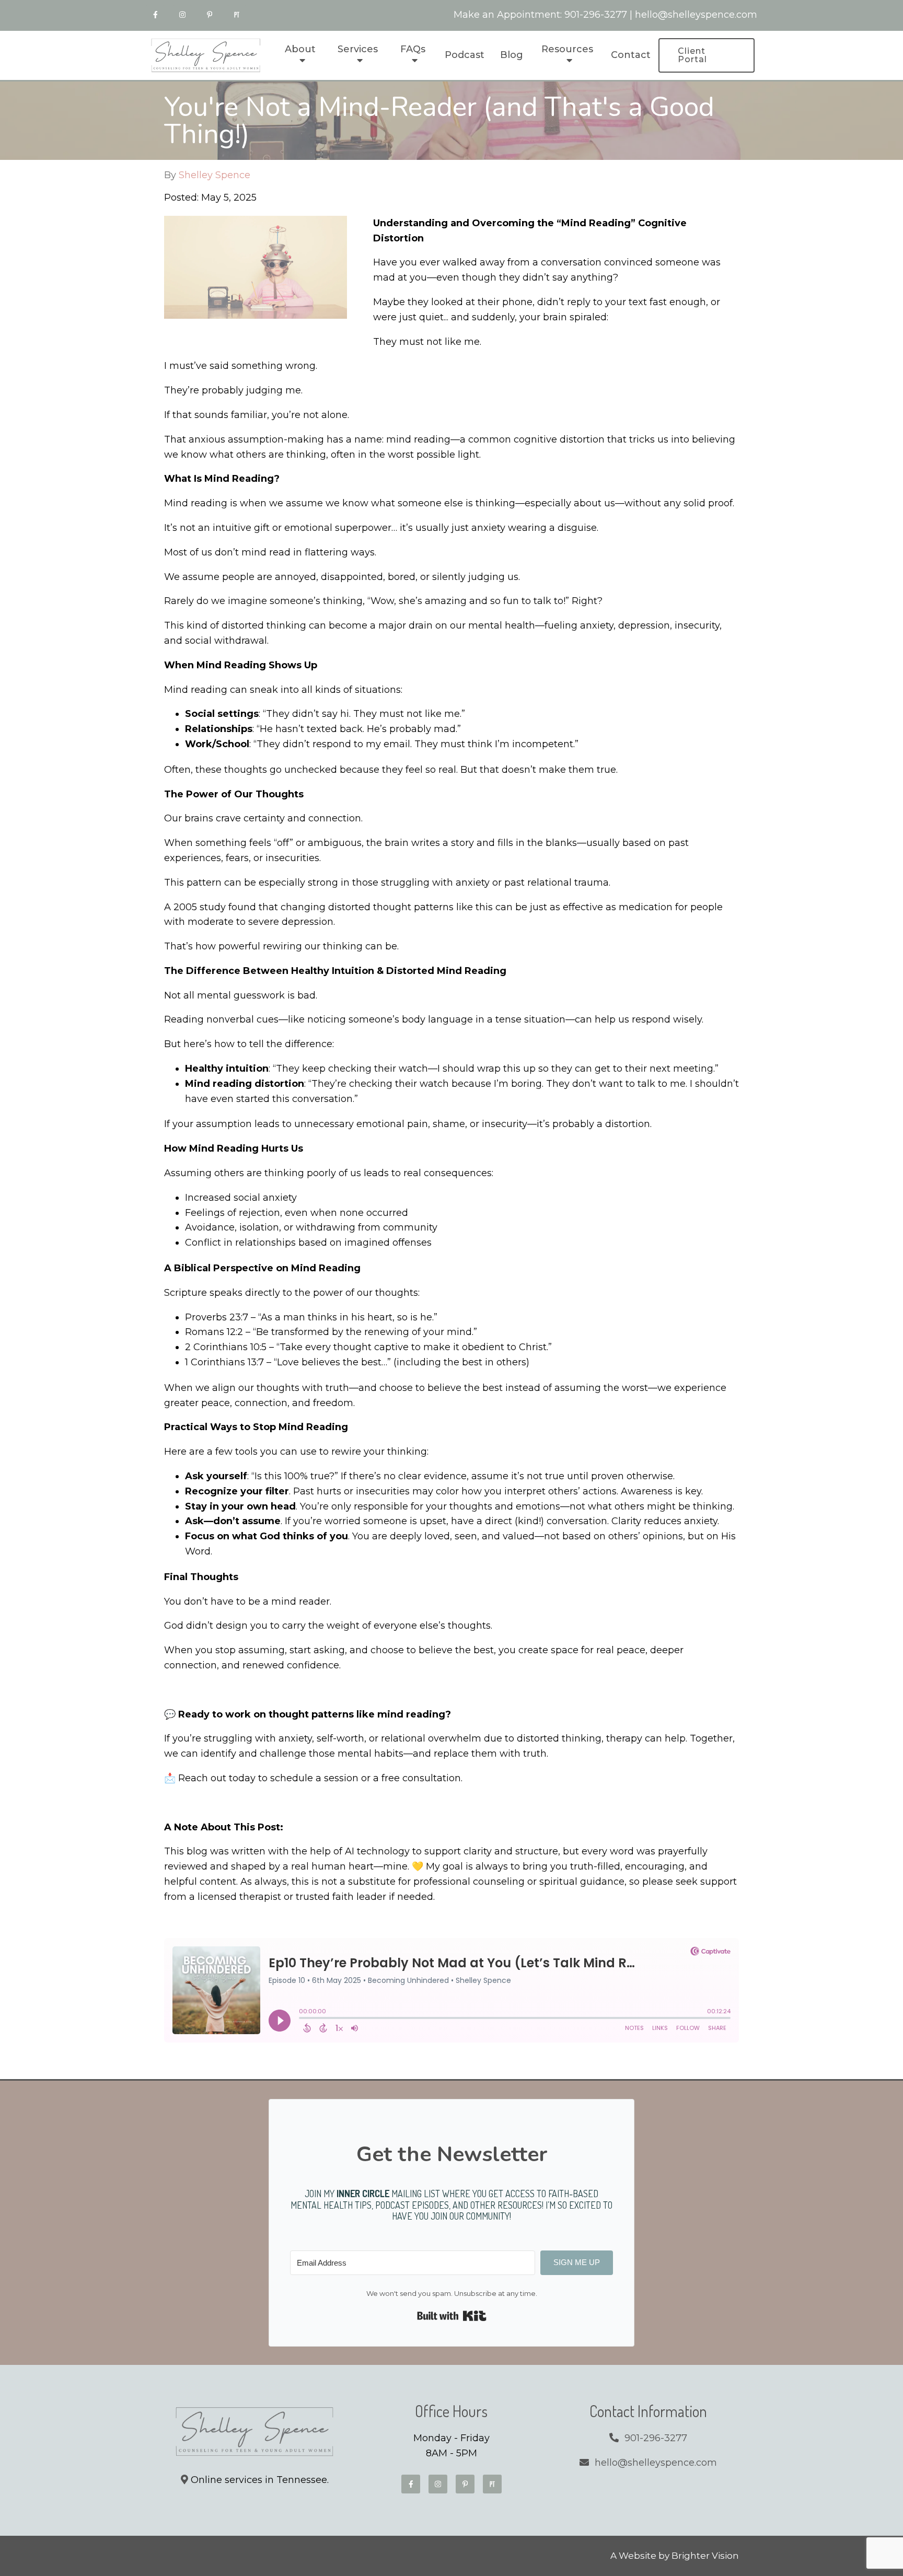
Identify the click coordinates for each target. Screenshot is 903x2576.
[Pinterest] (210, 15)
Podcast (465, 55)
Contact (631, 55)
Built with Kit (452, 2316)
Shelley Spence (215, 175)
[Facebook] (155, 15)
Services (358, 49)
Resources (567, 49)
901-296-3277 (596, 15)
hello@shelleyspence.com (696, 15)
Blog (512, 55)
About (300, 49)
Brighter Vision (705, 2556)
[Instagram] (182, 15)
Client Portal (692, 55)
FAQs (413, 49)
